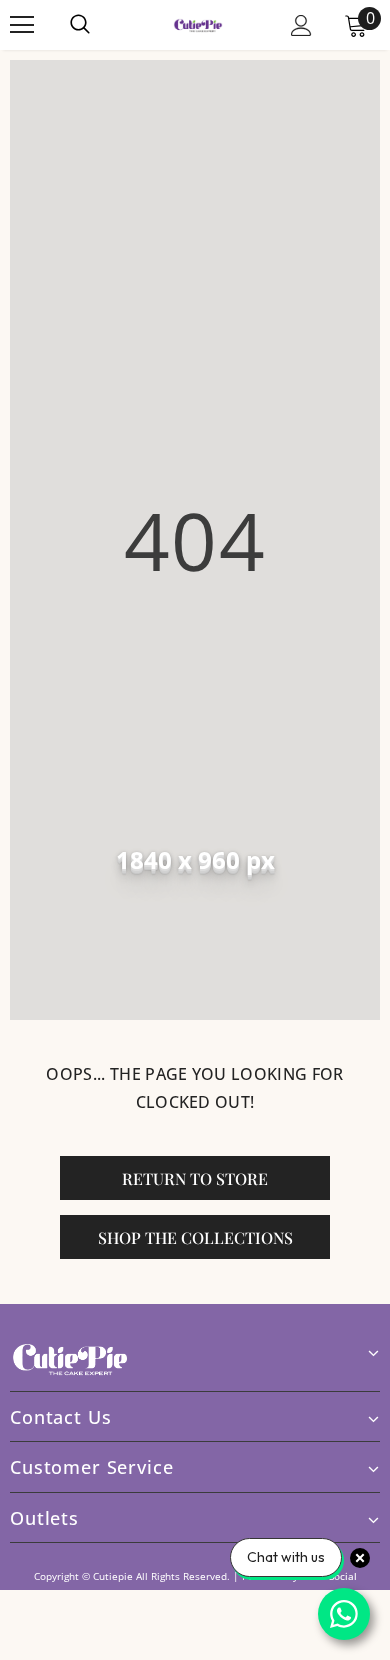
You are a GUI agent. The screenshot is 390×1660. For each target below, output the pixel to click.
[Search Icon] (100, 25)
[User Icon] (301, 25)
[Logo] (198, 24)
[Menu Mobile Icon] (22, 25)
